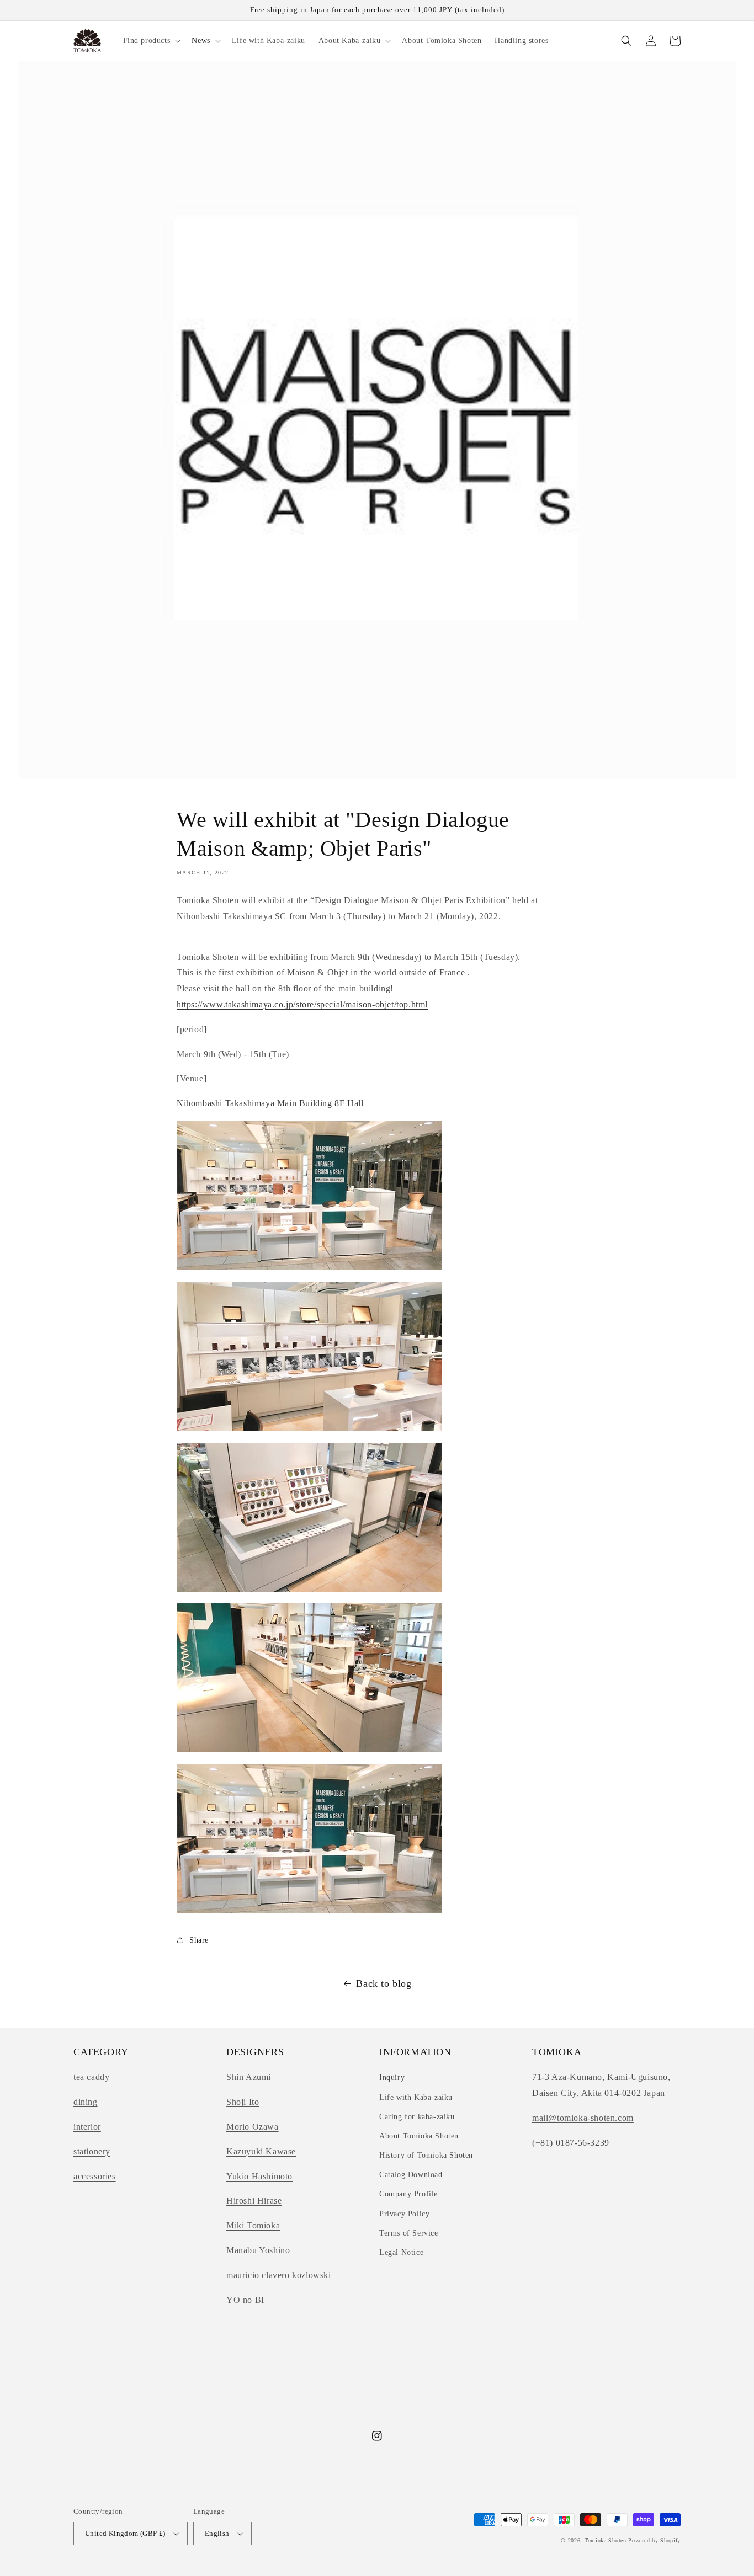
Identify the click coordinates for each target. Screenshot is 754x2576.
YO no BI (245, 2300)
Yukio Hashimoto (259, 2176)
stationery (92, 2151)
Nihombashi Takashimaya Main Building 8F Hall (270, 1103)
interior (87, 2127)
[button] (151, 41)
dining (86, 2102)
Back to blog (384, 1983)
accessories (95, 2176)
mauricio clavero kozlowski (279, 2275)
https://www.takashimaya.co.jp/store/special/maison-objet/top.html (302, 1004)
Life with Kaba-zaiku (416, 2097)
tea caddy (91, 2077)
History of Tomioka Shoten (426, 2155)
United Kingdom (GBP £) (125, 2533)
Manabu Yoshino (258, 2250)
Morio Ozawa (253, 2127)
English (217, 2533)
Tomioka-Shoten (606, 2540)
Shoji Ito (243, 2102)
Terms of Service (409, 2233)
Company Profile (408, 2194)
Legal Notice (401, 2252)
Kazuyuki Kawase (261, 2151)
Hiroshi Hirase (254, 2201)
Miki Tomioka (253, 2225)
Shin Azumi (249, 2077)
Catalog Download (411, 2175)
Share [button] (199, 1940)
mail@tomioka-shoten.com (583, 2118)
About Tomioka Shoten (419, 2136)
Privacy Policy (404, 2214)
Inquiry (392, 2078)
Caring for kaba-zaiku (417, 2117)
